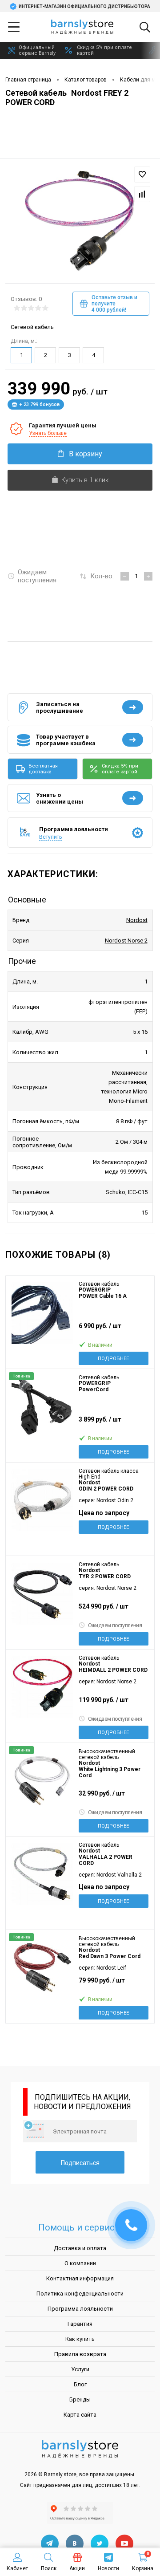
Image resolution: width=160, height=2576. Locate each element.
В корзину (86, 454)
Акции (77, 2568)
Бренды (80, 2399)
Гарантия (80, 2324)
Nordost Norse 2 (126, 941)
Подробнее (113, 1359)
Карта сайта (80, 2415)
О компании (80, 2263)
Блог (80, 2384)
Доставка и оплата (80, 2248)
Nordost (137, 920)
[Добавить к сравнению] (142, 194)
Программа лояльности (80, 2309)
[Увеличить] (80, 217)
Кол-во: (102, 576)
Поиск (49, 2568)
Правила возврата (80, 2354)
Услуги (80, 2369)
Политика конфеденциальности (80, 2294)
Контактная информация (80, 2278)
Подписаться (80, 2163)
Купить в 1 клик (85, 480)
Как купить (80, 2339)
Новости (108, 2568)
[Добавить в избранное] (142, 175)
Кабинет (17, 2568)
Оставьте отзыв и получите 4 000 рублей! (114, 304)
